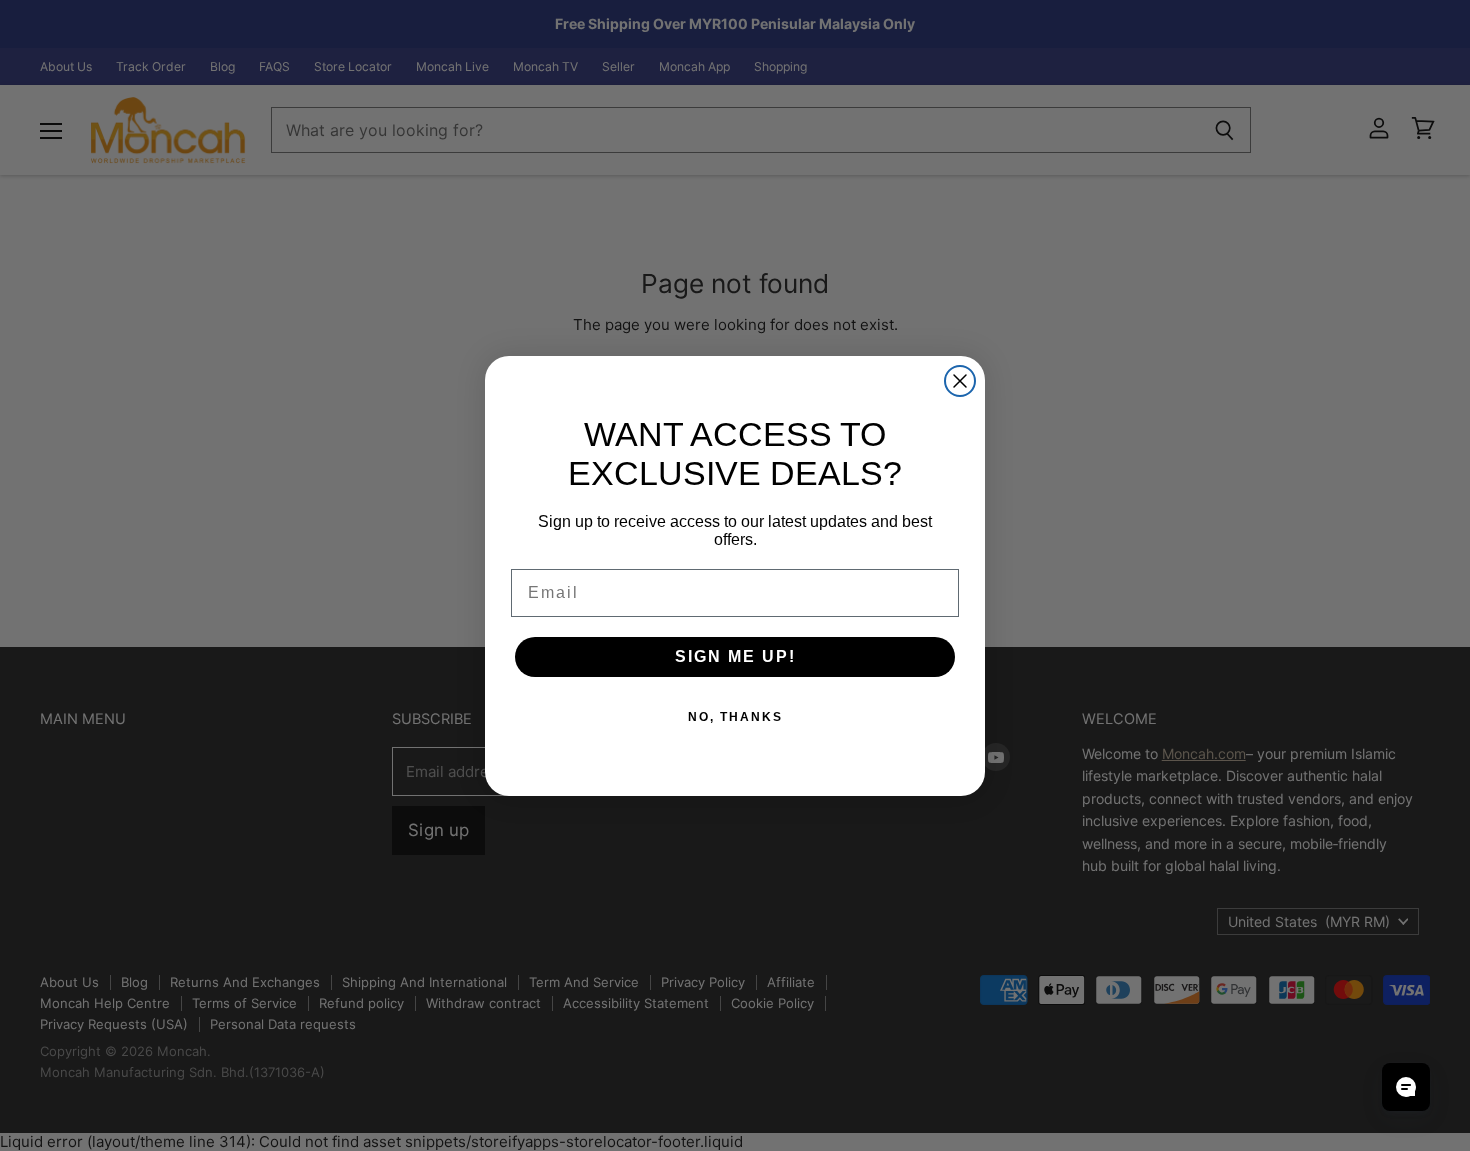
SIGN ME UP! (735, 656)
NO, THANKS (735, 717)
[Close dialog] (960, 381)
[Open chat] (1406, 1087)
